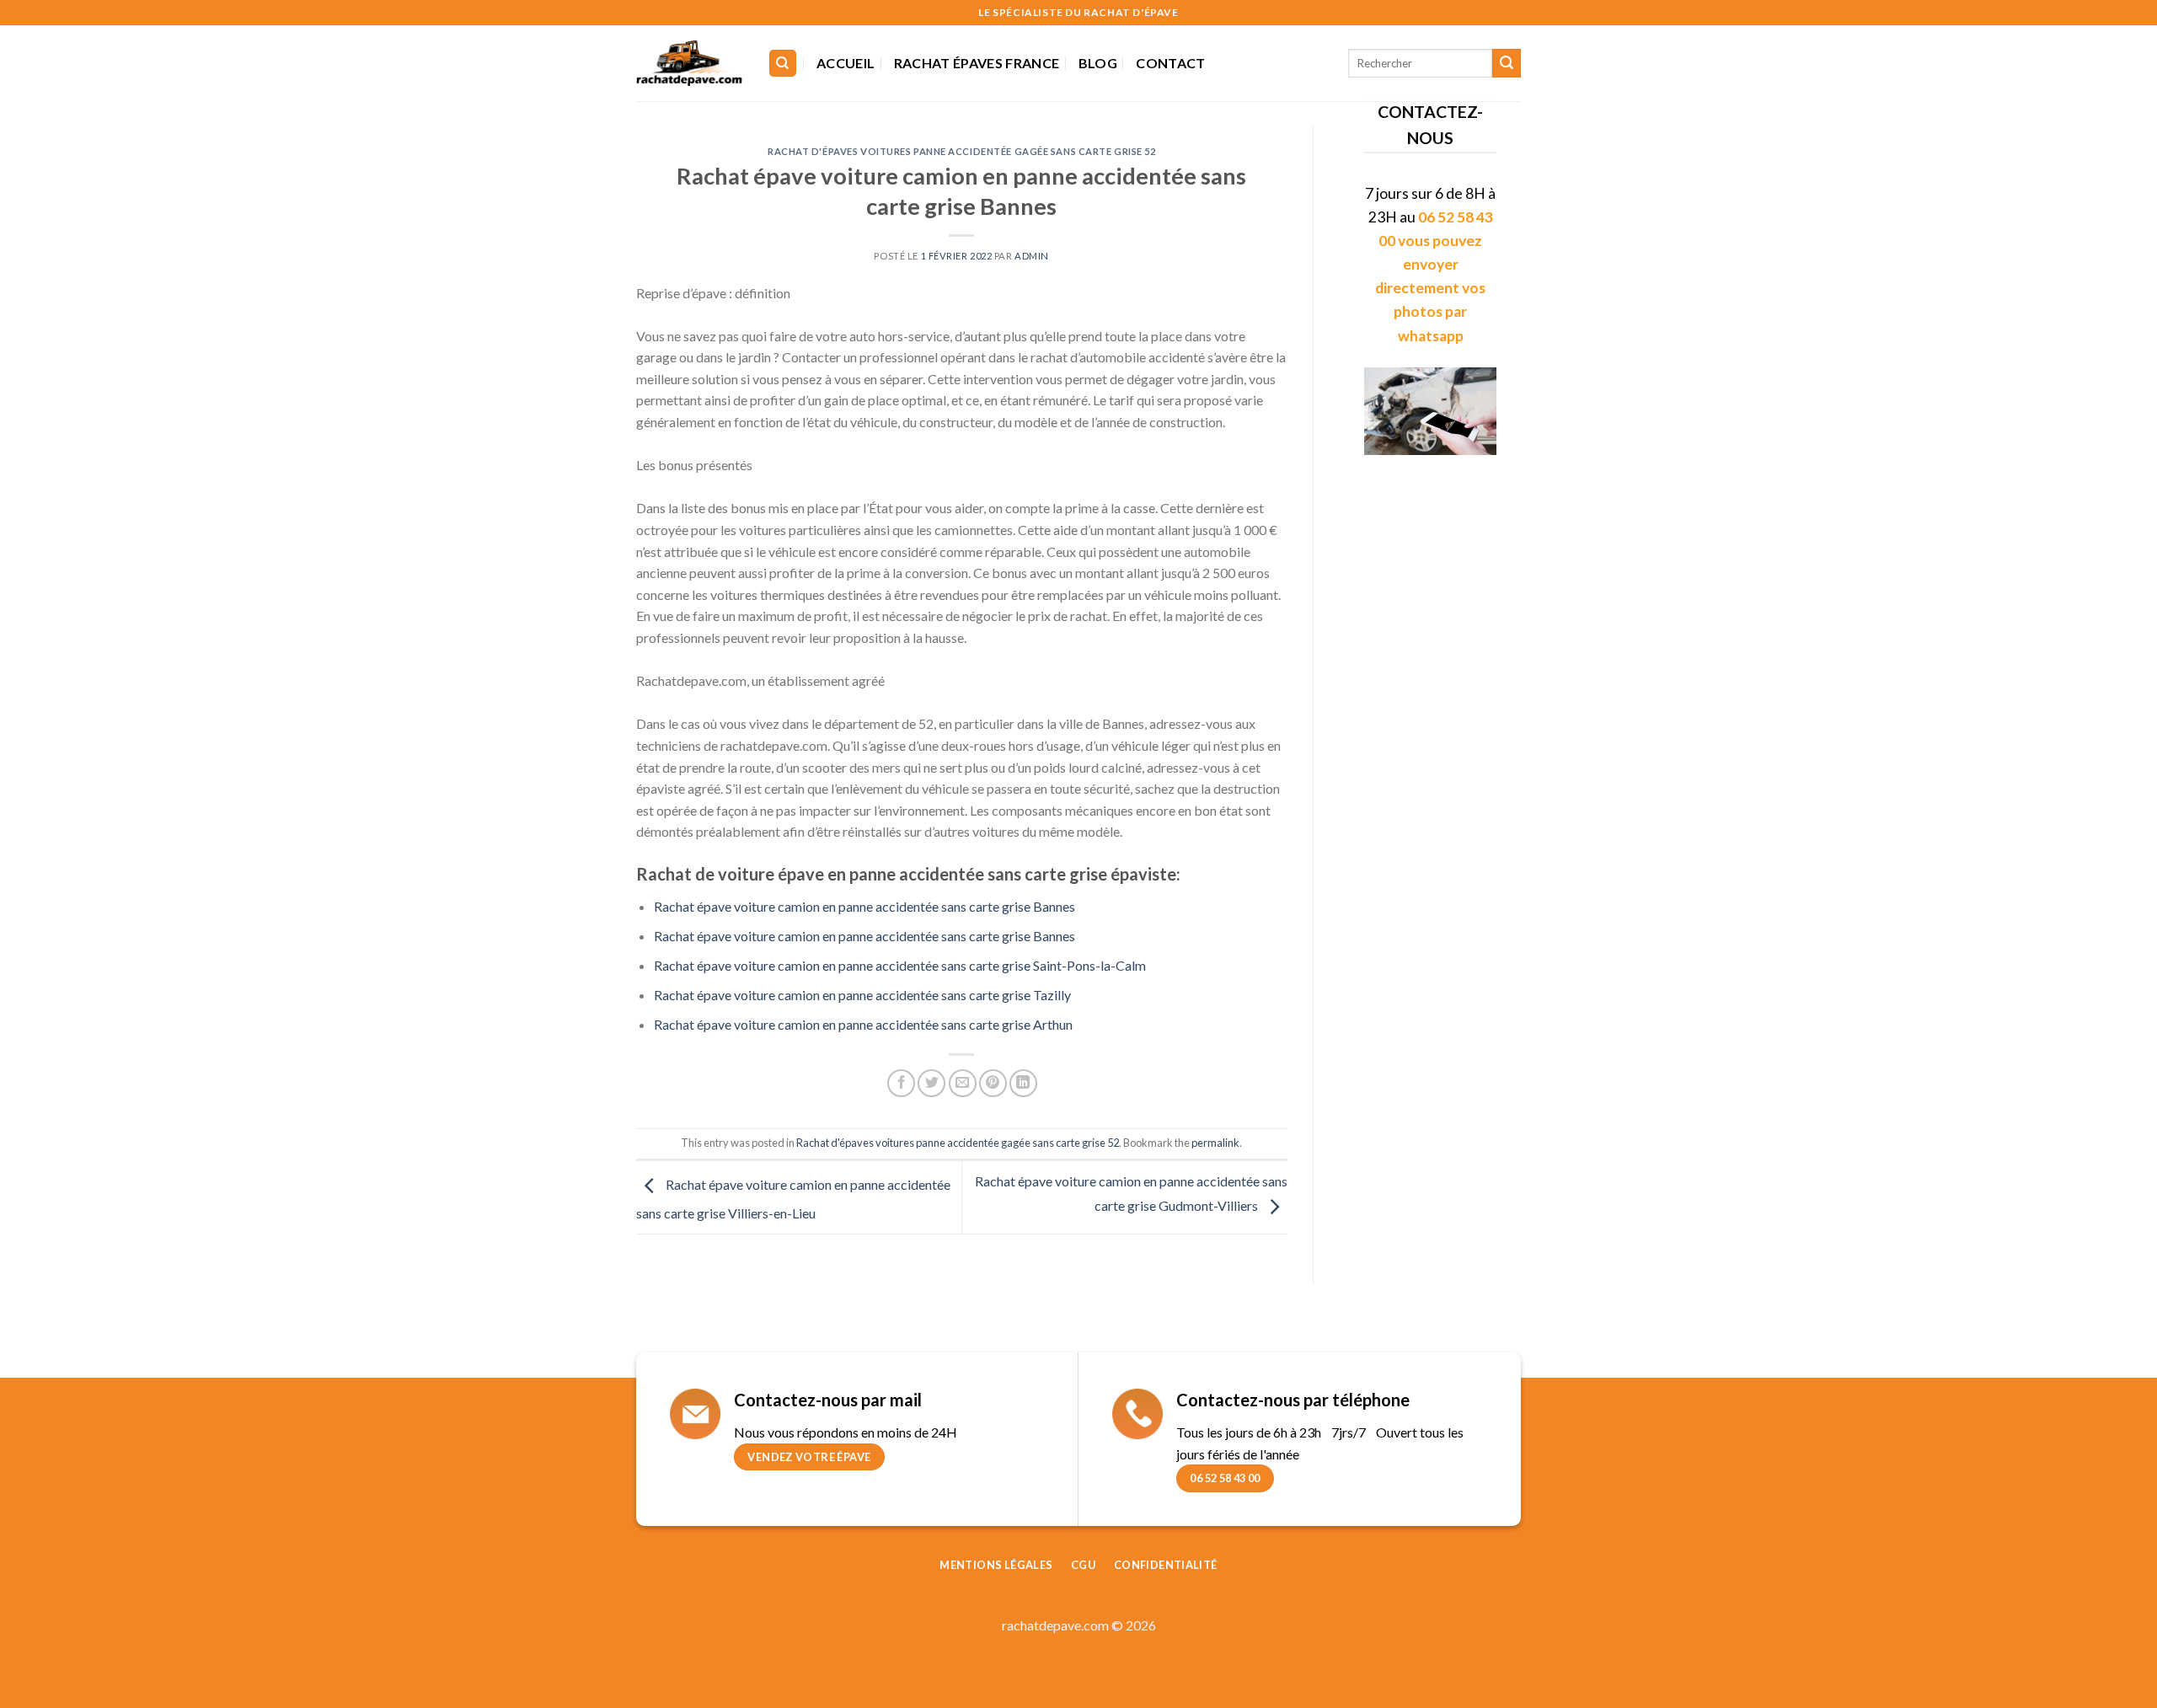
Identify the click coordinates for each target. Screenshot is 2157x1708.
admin (1032, 256)
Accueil (846, 63)
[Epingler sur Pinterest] (993, 1083)
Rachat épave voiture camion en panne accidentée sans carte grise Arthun (863, 1024)
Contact (1170, 63)
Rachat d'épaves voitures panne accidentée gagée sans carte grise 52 (962, 151)
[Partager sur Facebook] (901, 1083)
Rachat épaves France (977, 63)
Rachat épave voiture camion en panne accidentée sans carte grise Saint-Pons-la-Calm (900, 965)
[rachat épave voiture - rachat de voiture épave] (689, 63)
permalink (1215, 1143)
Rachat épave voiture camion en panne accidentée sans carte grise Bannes (864, 906)
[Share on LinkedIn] (1023, 1083)
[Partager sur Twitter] (931, 1083)
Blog (1098, 63)
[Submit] (1507, 63)
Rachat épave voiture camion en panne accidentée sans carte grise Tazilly (862, 995)
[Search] (783, 64)
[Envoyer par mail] (963, 1083)
